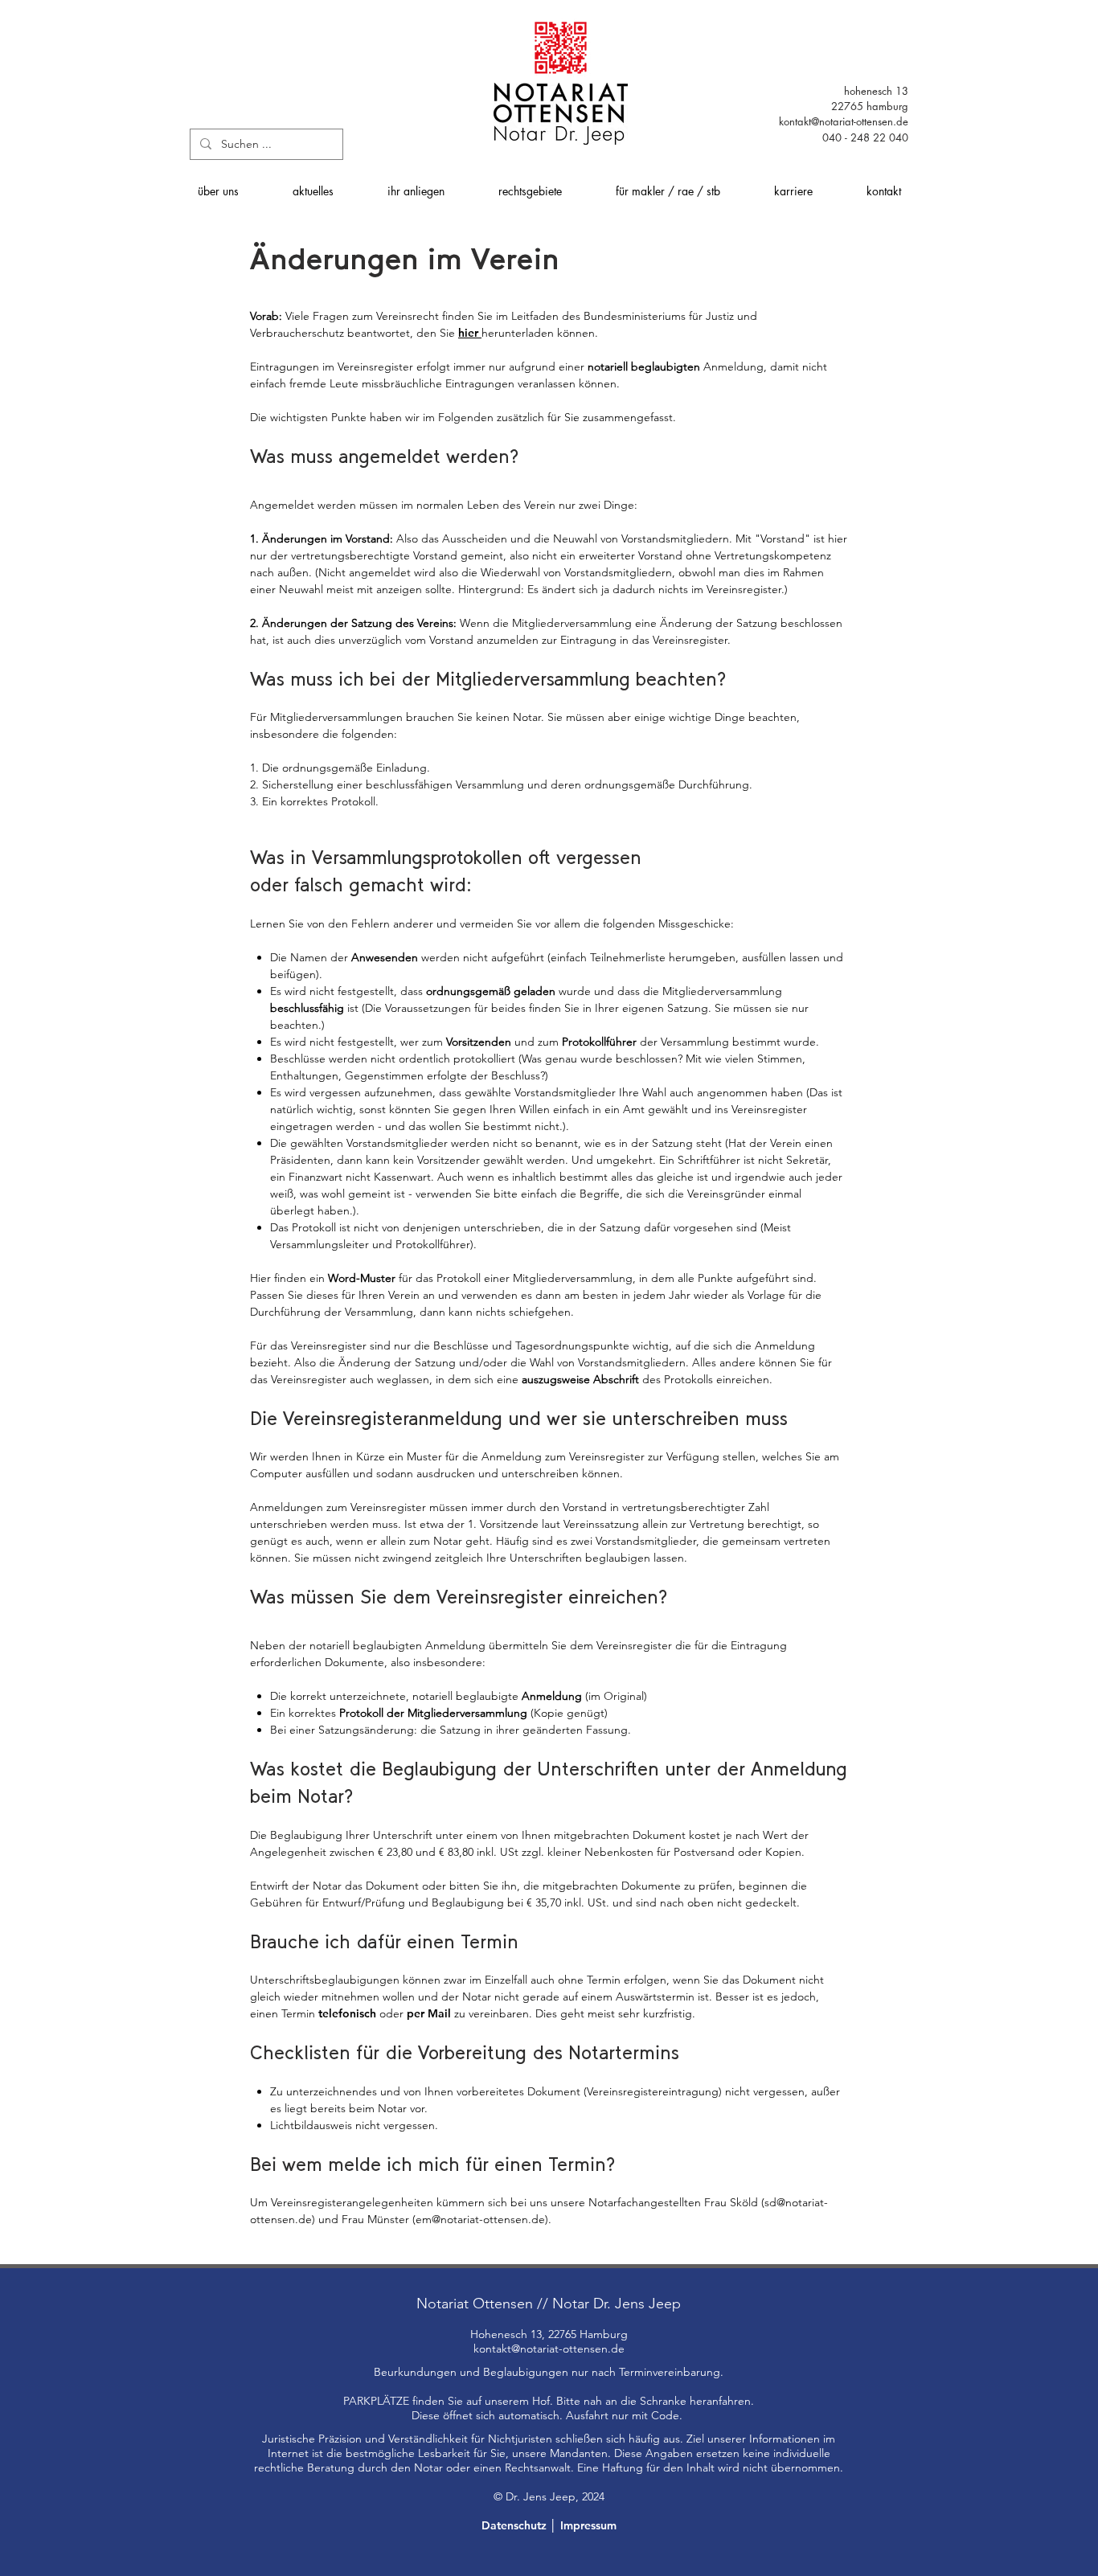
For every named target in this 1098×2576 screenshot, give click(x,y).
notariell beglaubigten (644, 367)
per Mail (429, 2013)
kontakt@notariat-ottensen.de (844, 121)
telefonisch (349, 2013)
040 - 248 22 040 (865, 137)
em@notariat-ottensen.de (480, 2219)
